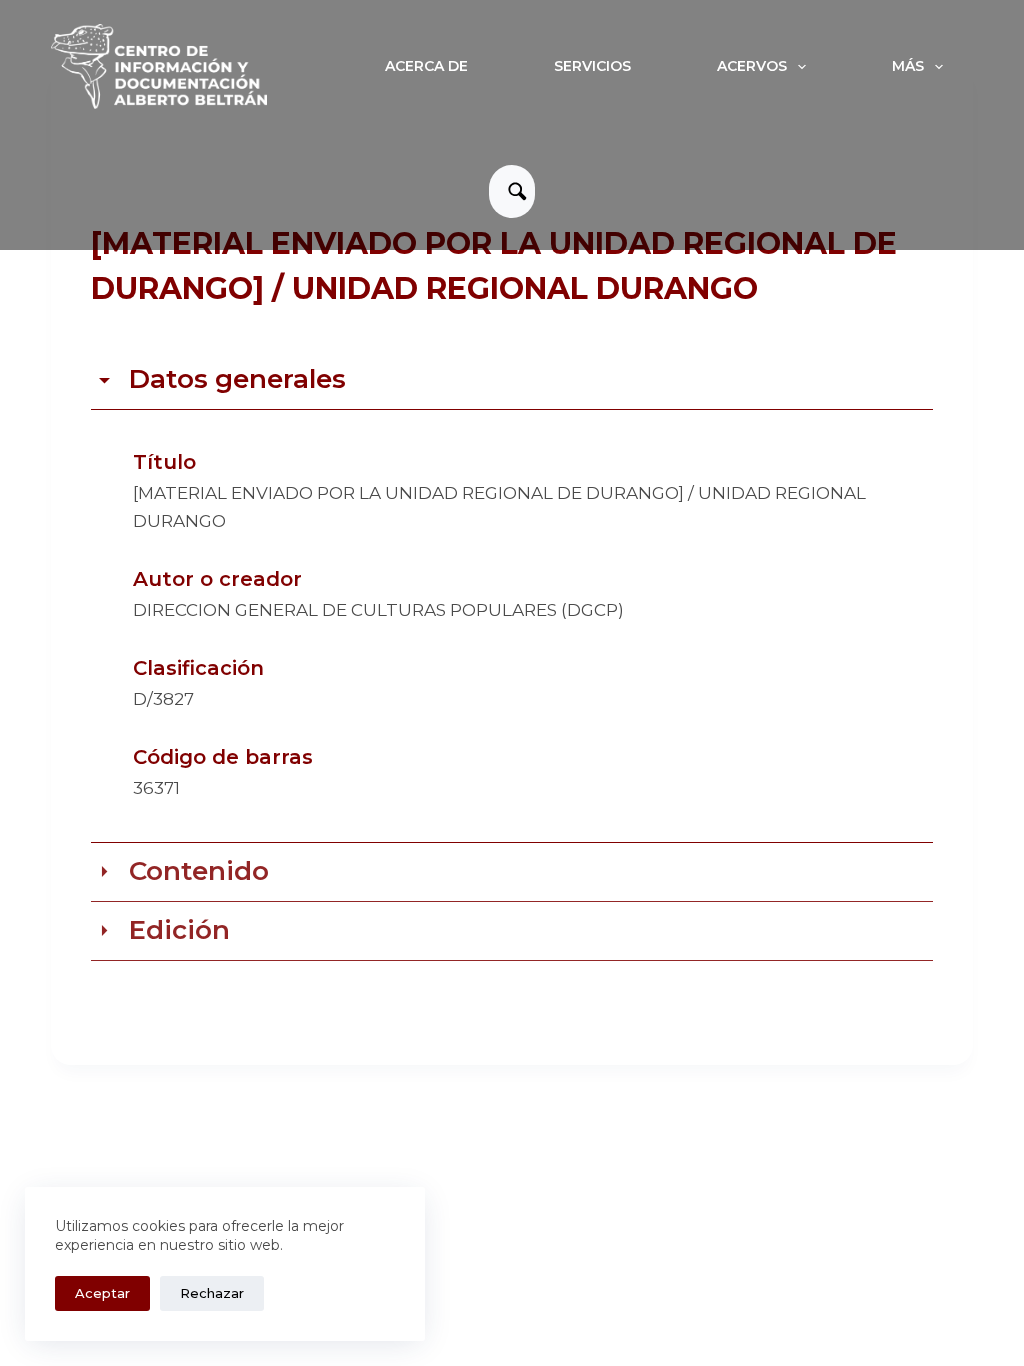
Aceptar (102, 1293)
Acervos (752, 66)
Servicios (592, 66)
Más (908, 66)
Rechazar (212, 1293)
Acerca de (426, 66)
